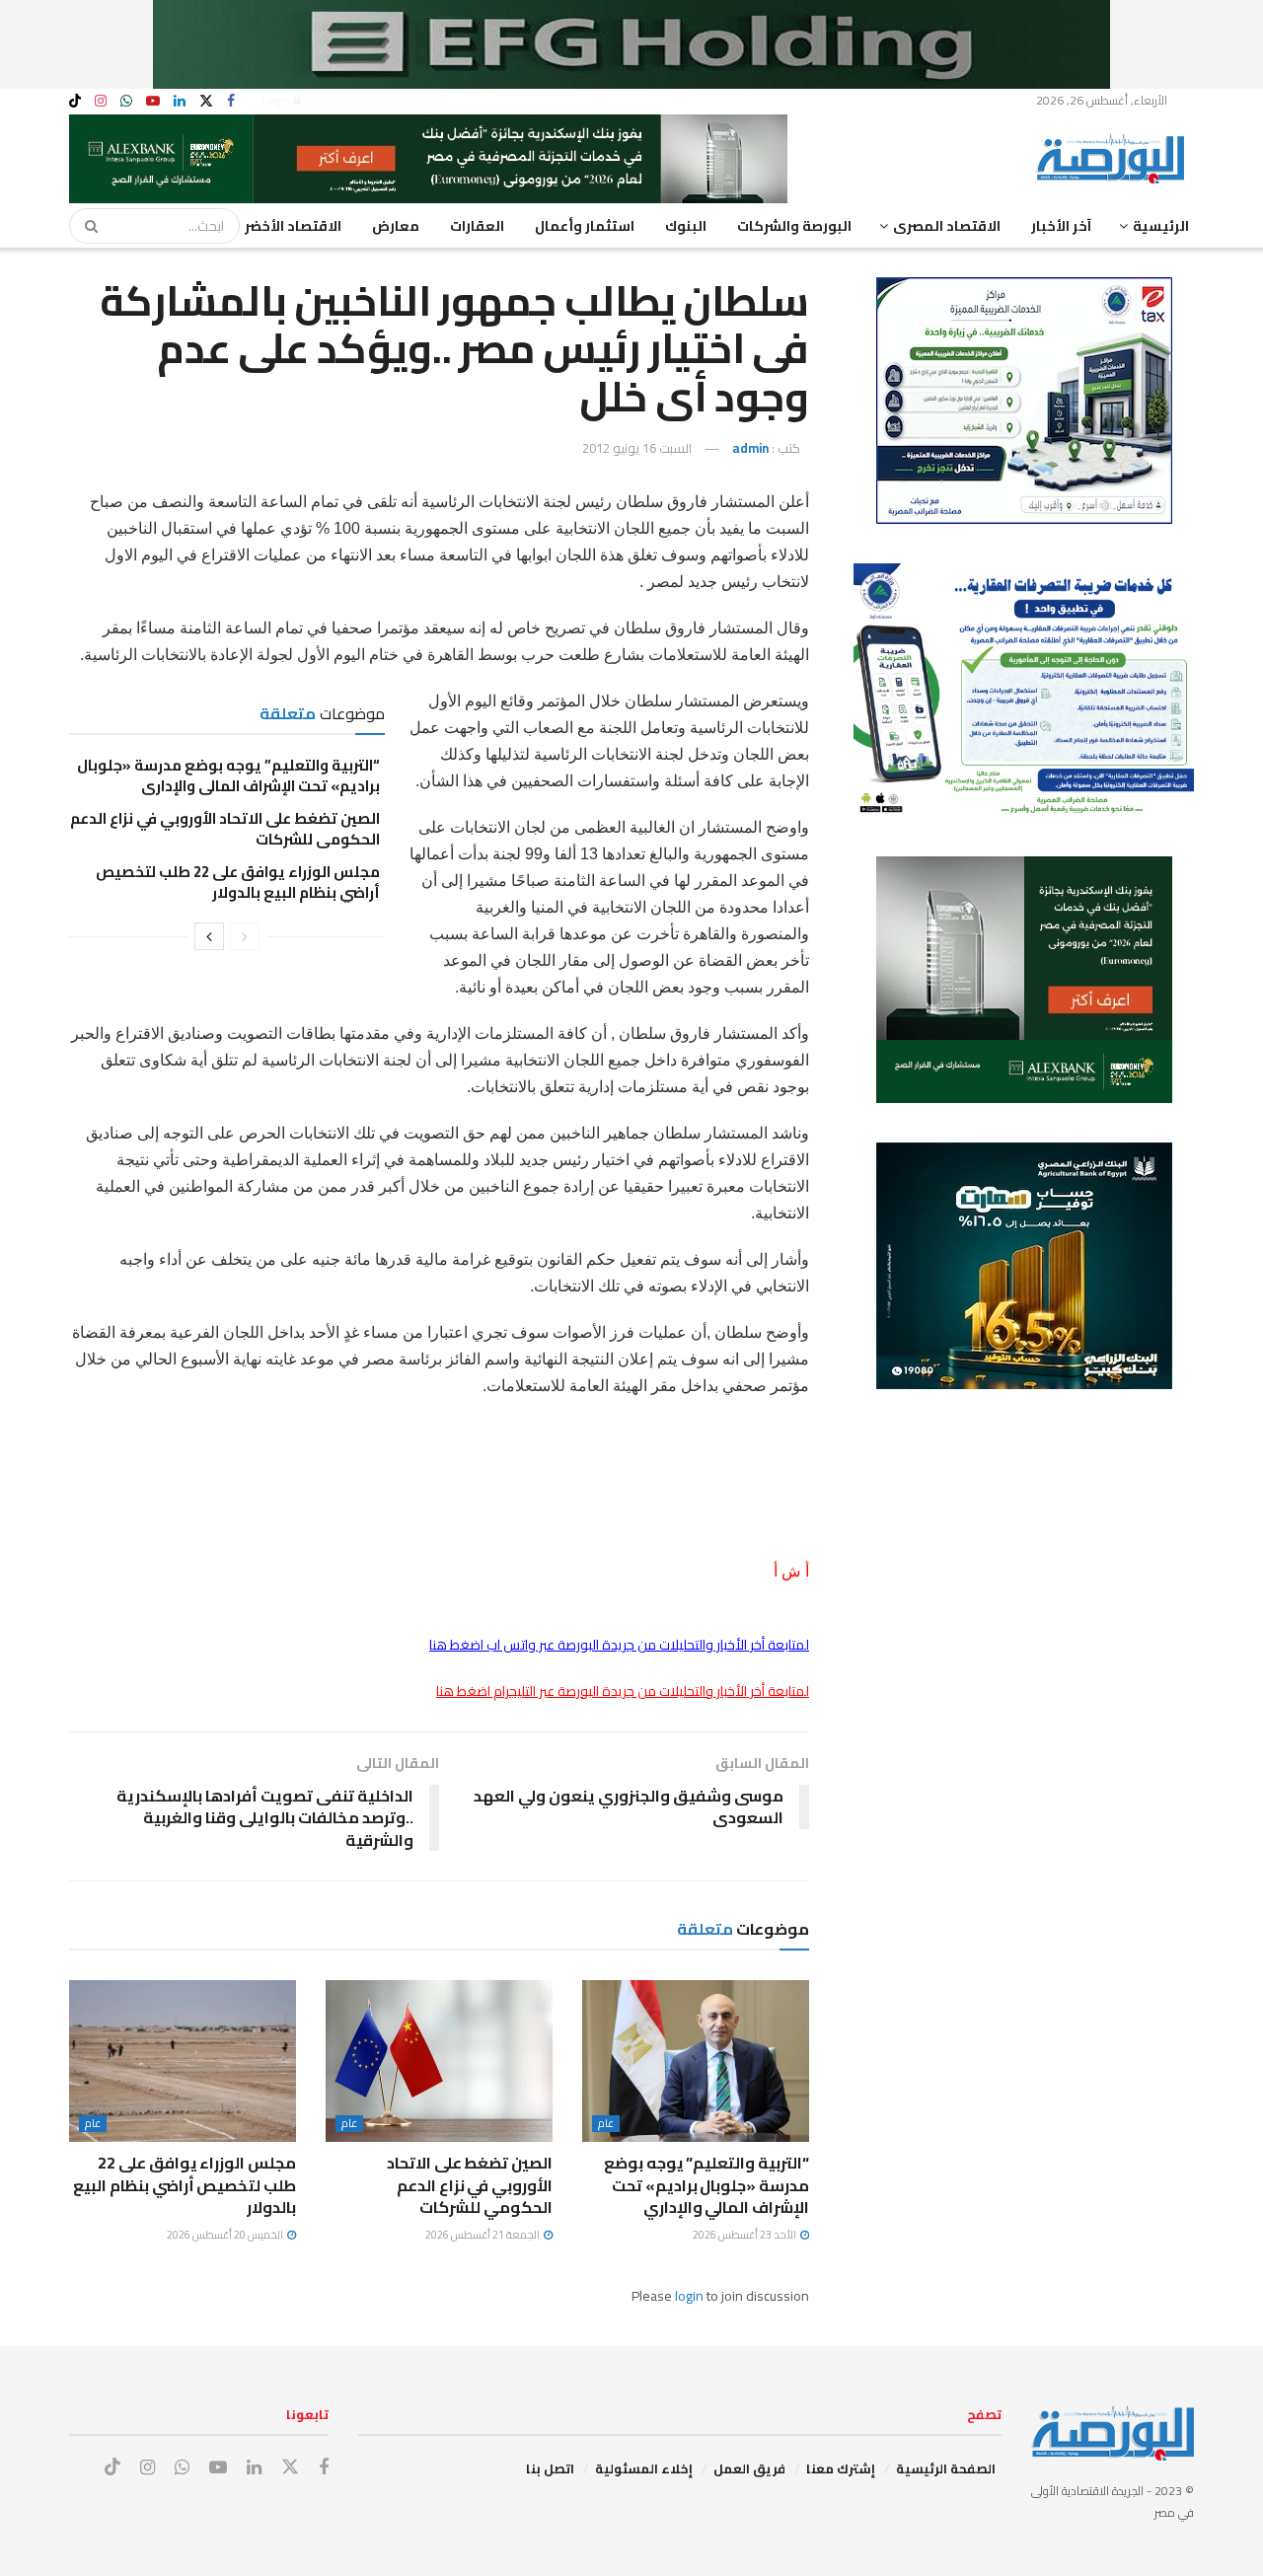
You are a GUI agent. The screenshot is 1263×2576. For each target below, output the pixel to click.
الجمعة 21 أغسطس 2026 (483, 2235)
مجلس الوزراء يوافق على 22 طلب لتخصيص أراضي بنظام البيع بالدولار (238, 882)
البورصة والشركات (794, 226)
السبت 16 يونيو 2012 (637, 448)
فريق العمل (749, 2468)
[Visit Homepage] (1115, 159)
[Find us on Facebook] (231, 101)
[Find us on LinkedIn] (180, 101)
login (689, 2296)
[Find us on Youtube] (153, 101)
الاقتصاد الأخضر (293, 226)
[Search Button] (85, 226)
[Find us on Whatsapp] (126, 101)
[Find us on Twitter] (206, 101)
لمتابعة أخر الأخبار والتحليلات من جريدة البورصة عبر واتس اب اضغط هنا (619, 1645)
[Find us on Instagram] (101, 101)
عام (606, 2124)
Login (277, 100)
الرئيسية (1161, 226)
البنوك (686, 226)
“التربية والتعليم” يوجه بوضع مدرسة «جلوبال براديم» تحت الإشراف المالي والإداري (228, 775)
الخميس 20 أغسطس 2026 (226, 2235)
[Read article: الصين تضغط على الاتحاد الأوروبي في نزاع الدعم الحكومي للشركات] (439, 2061)
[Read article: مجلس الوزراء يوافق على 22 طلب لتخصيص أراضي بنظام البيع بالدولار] (183, 2061)
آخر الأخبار (1061, 226)
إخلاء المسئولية (644, 2468)
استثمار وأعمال (585, 226)
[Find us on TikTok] (75, 102)
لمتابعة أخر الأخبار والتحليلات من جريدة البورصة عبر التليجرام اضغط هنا (623, 1691)
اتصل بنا (550, 2468)
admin (750, 448)
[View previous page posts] (245, 936)
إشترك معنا (841, 2468)
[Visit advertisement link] (631, 44)
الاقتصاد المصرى (947, 226)
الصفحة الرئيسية (946, 2468)
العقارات (477, 226)
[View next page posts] (209, 936)
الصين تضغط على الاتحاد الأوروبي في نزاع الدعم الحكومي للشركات (225, 829)
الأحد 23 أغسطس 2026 (745, 2235)
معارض (396, 226)
